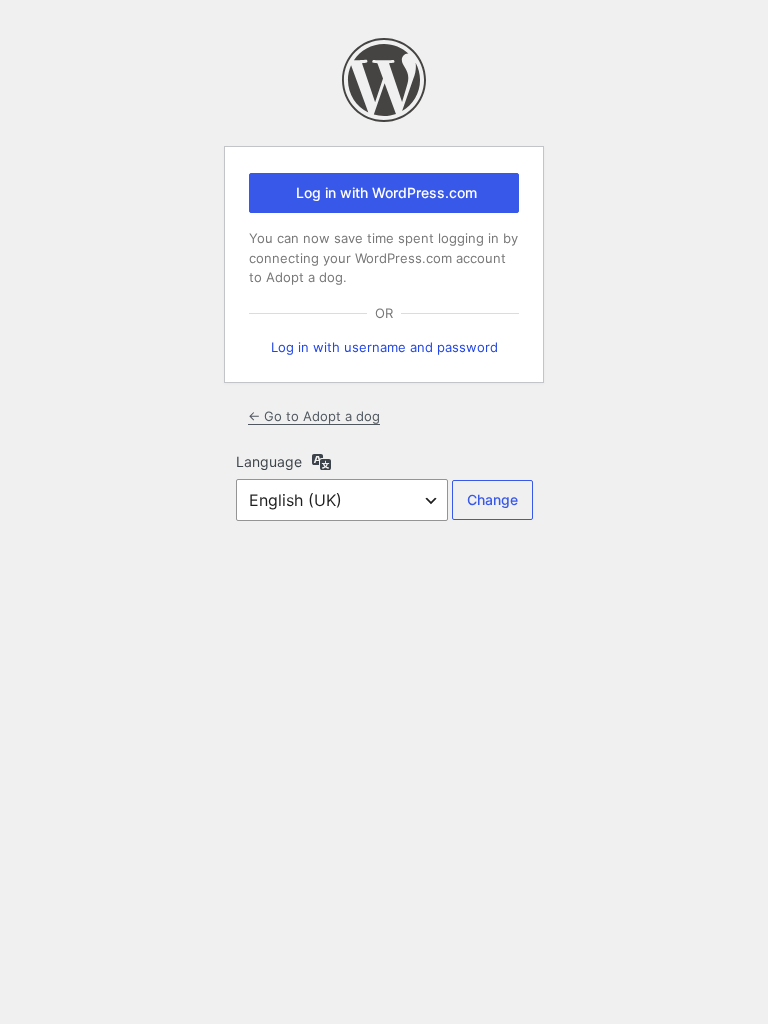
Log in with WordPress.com (386, 192)
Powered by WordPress (384, 80)
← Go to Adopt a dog (314, 416)
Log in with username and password (384, 347)
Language (269, 461)
